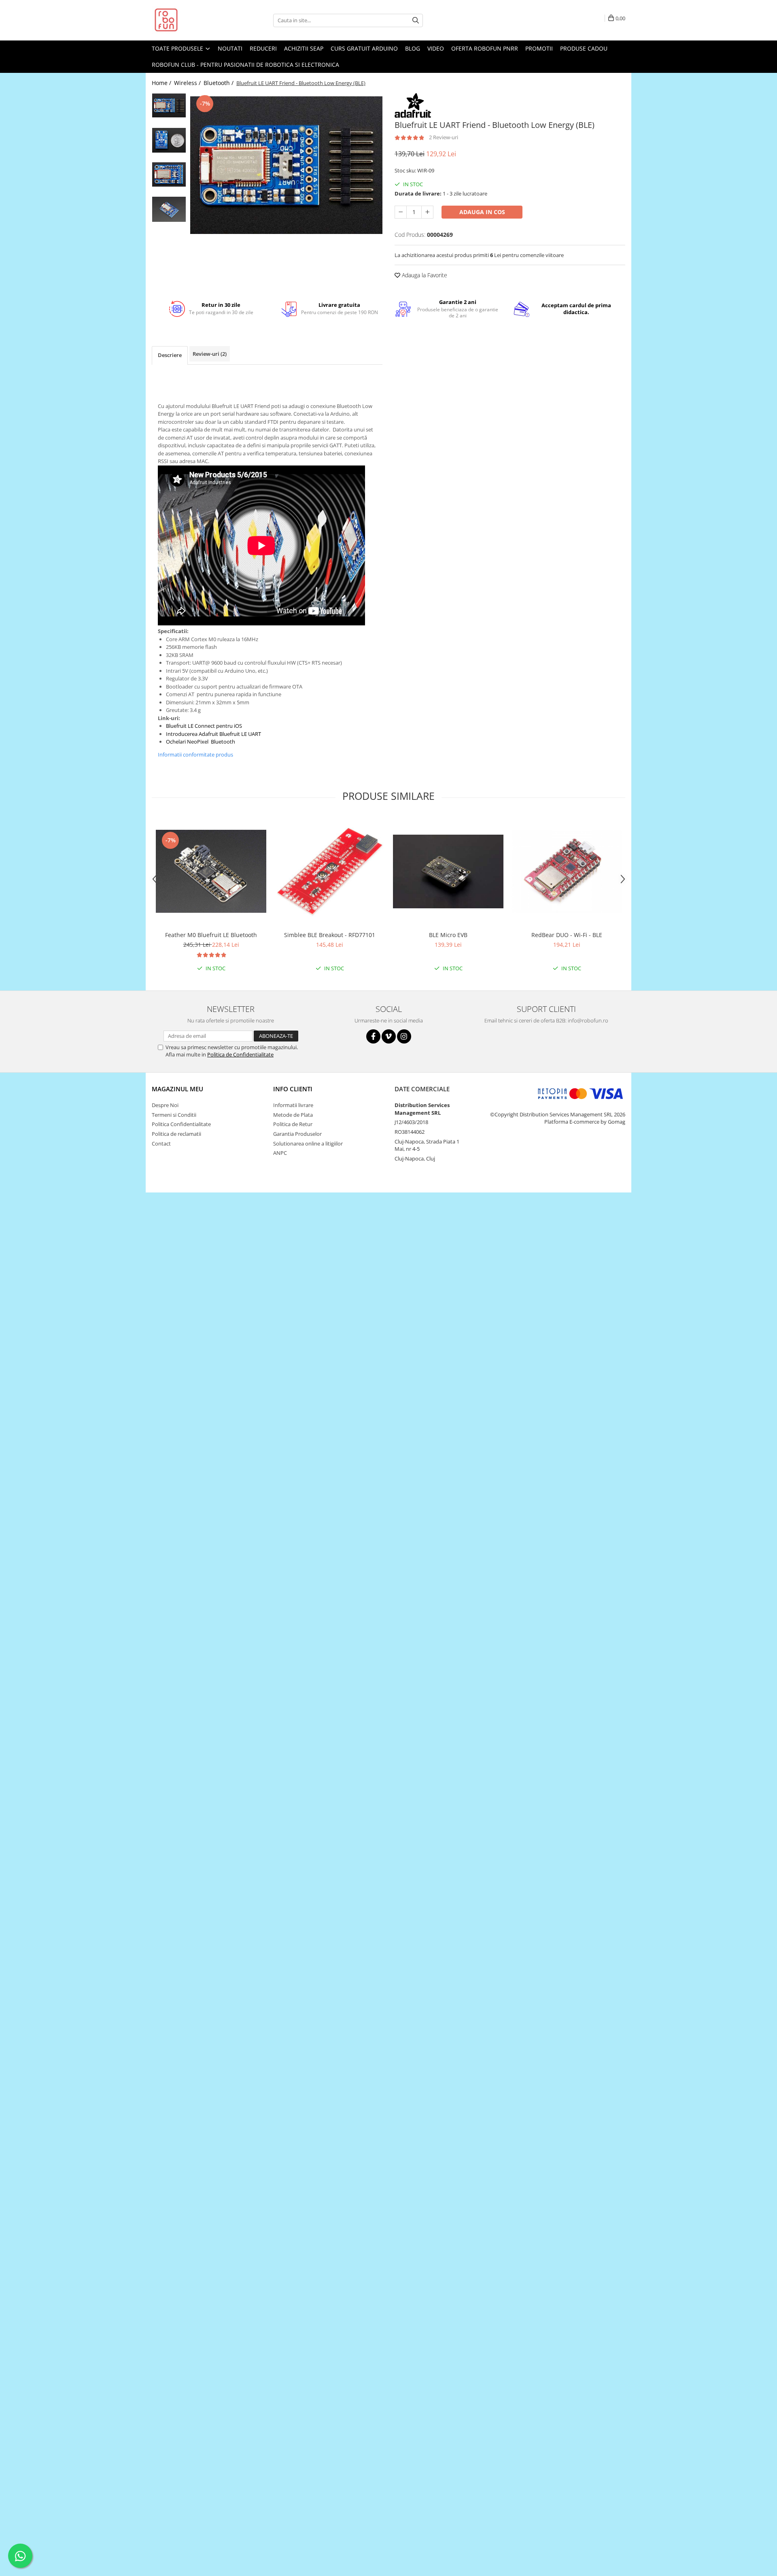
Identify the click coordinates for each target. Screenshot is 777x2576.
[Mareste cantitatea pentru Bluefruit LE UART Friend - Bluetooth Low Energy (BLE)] (427, 212)
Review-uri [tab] (210, 354)
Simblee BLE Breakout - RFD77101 (330, 935)
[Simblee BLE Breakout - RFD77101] (330, 871)
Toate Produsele (178, 48)
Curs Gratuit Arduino (364, 48)
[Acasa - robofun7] (192, 20)
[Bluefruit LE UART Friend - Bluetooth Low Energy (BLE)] (286, 165)
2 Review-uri (444, 137)
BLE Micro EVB (448, 935)
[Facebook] (373, 1036)
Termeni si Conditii (174, 1115)
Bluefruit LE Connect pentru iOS (204, 726)
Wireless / (188, 83)
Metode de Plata (293, 1115)
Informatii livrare (293, 1105)
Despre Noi (165, 1105)
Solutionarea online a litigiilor (308, 1143)
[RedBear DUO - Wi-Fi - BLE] (567, 871)
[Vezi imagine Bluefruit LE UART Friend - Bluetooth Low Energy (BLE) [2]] (169, 174)
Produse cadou (584, 48)
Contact (161, 1143)
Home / (162, 83)
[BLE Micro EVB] (448, 871)
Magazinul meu (177, 1089)
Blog (413, 48)
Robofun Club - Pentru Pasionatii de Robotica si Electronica (245, 65)
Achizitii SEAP (304, 48)
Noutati (230, 48)
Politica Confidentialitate (181, 1124)
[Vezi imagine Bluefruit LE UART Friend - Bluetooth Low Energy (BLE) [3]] (169, 209)
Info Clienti (293, 1089)
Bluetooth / (219, 83)
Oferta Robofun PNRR (485, 48)
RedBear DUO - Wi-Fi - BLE (567, 935)
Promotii (539, 48)
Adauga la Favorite (424, 275)
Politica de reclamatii (176, 1134)
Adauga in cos (482, 212)
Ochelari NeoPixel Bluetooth (201, 742)
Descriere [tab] (170, 355)
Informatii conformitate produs (195, 755)
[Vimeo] (389, 1036)
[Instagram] (404, 1036)
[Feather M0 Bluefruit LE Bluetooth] (211, 871)
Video (436, 48)
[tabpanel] (286, 165)
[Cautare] (416, 20)
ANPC (280, 1153)
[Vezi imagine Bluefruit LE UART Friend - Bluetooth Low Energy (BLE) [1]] (169, 140)
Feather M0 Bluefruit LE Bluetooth (211, 935)
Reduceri (263, 48)
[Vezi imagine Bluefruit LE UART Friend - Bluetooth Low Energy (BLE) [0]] (169, 105)
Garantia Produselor (297, 1134)
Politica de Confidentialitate (240, 1054)
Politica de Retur (293, 1124)
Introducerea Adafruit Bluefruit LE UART (213, 734)
